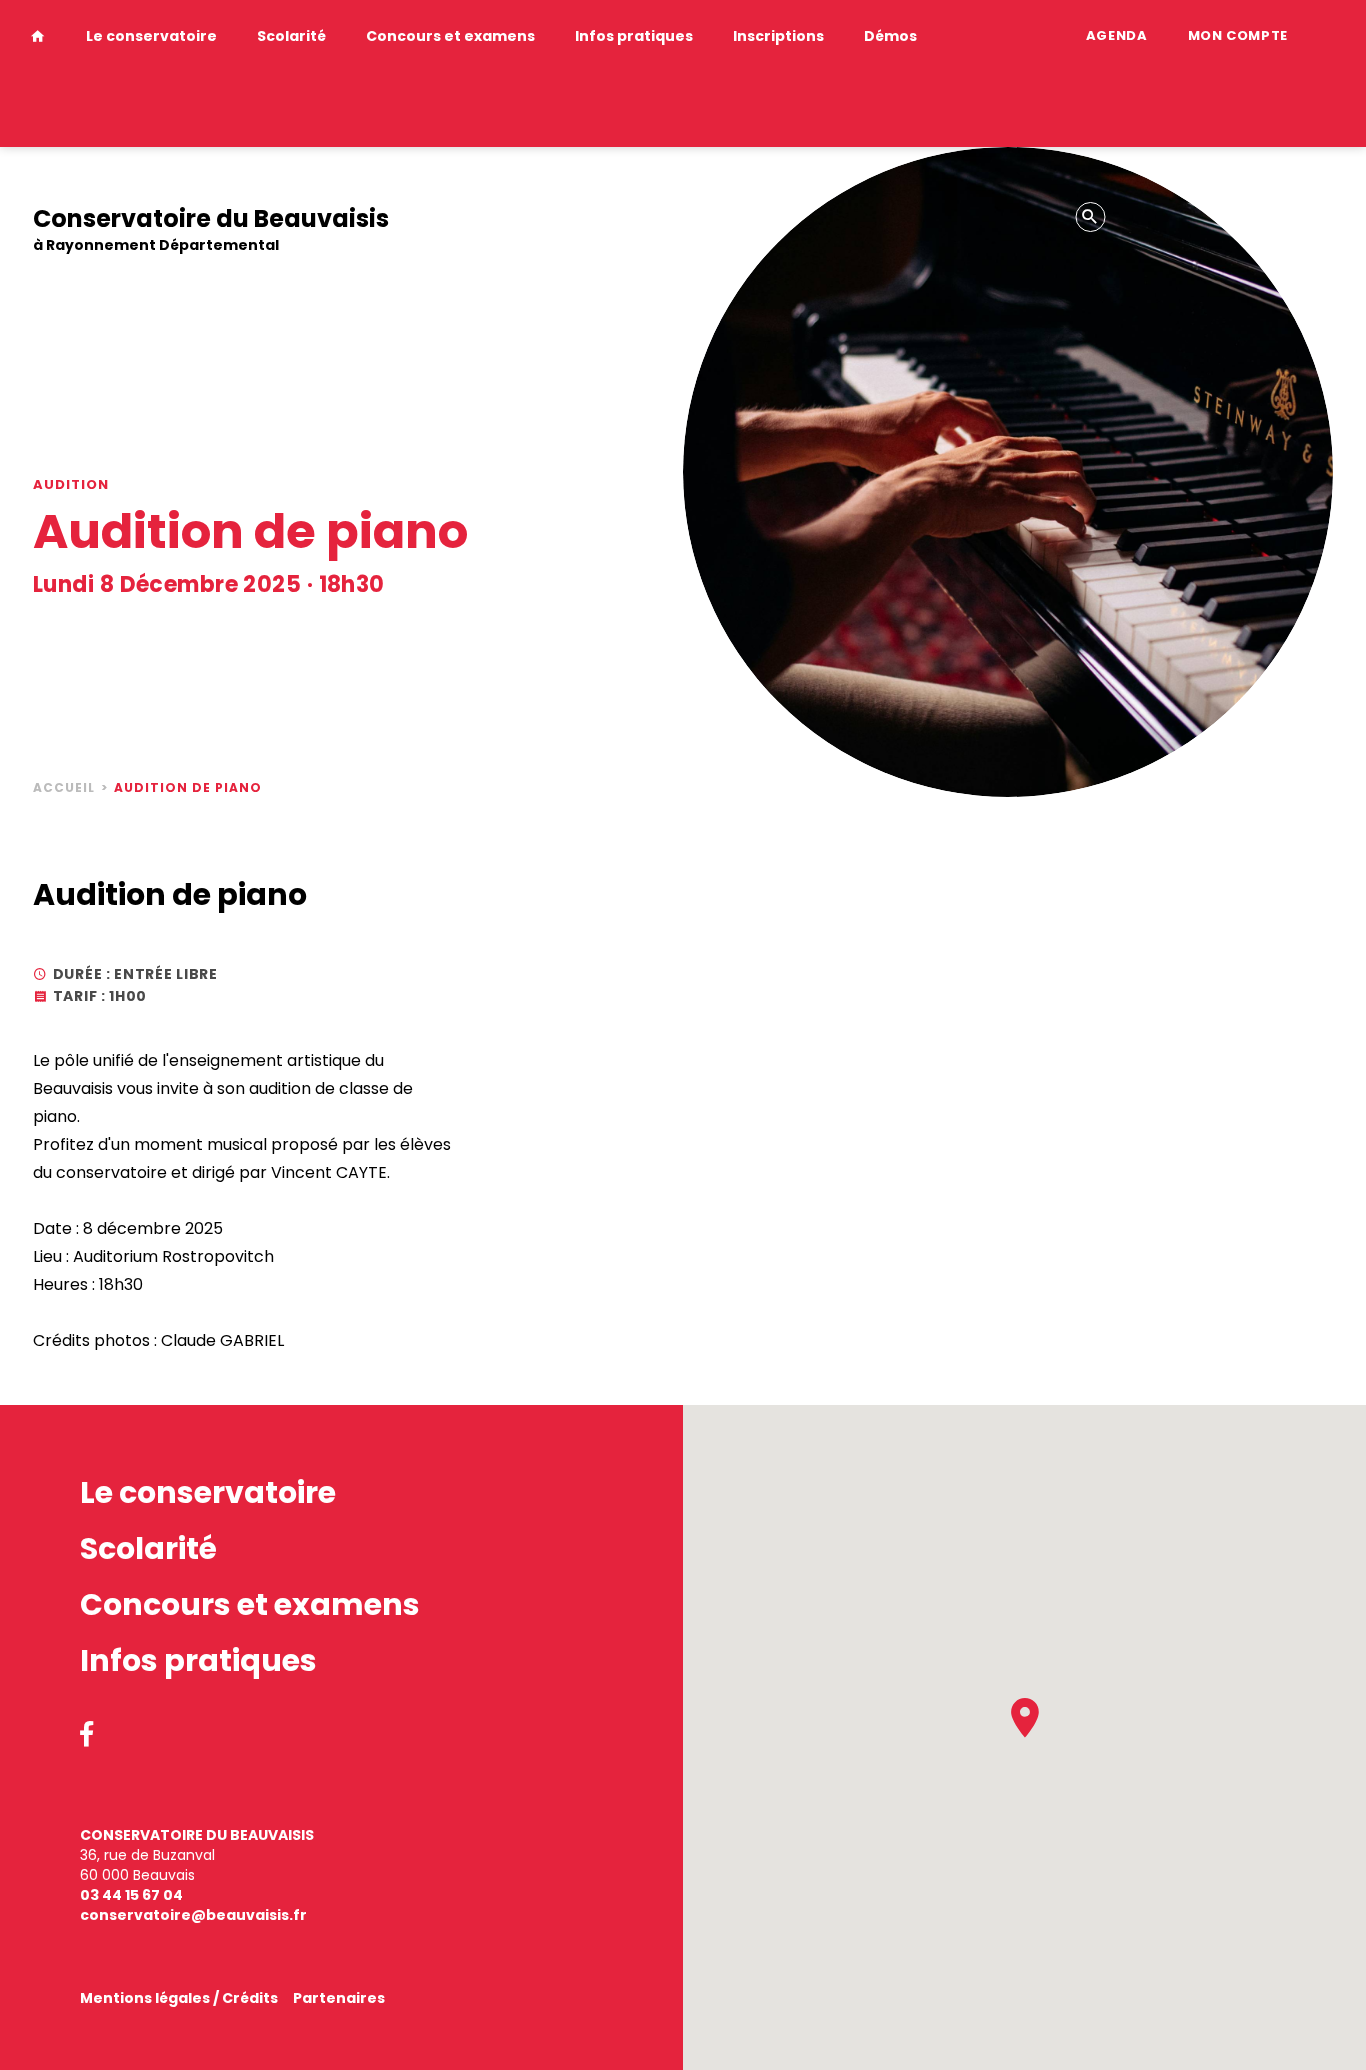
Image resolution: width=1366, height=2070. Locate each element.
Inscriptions (778, 36)
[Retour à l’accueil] (38, 73)
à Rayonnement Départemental (211, 231)
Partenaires (339, 1998)
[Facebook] (86, 1736)
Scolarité (291, 36)
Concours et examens (450, 36)
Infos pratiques (634, 36)
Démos (890, 36)
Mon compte (1238, 35)
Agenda (1117, 35)
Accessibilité (78, 183)
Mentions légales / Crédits (179, 1998)
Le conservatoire (151, 36)
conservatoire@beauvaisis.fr (193, 1915)
